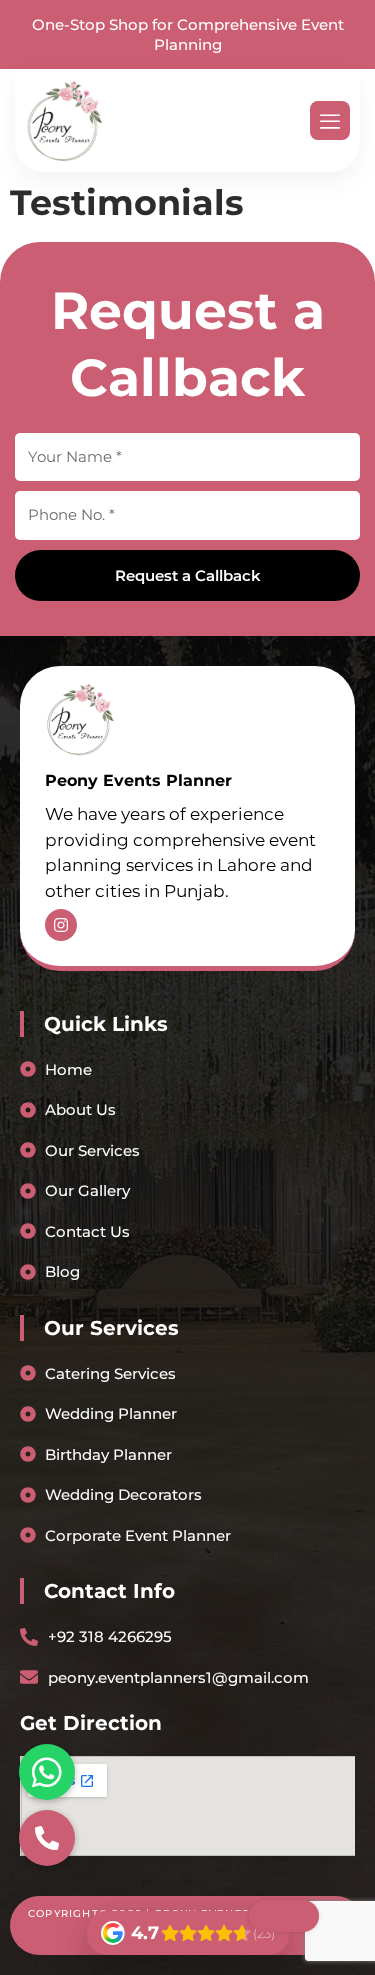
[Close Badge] (284, 1916)
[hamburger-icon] (330, 120)
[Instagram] (61, 925)
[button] (47, 1838)
